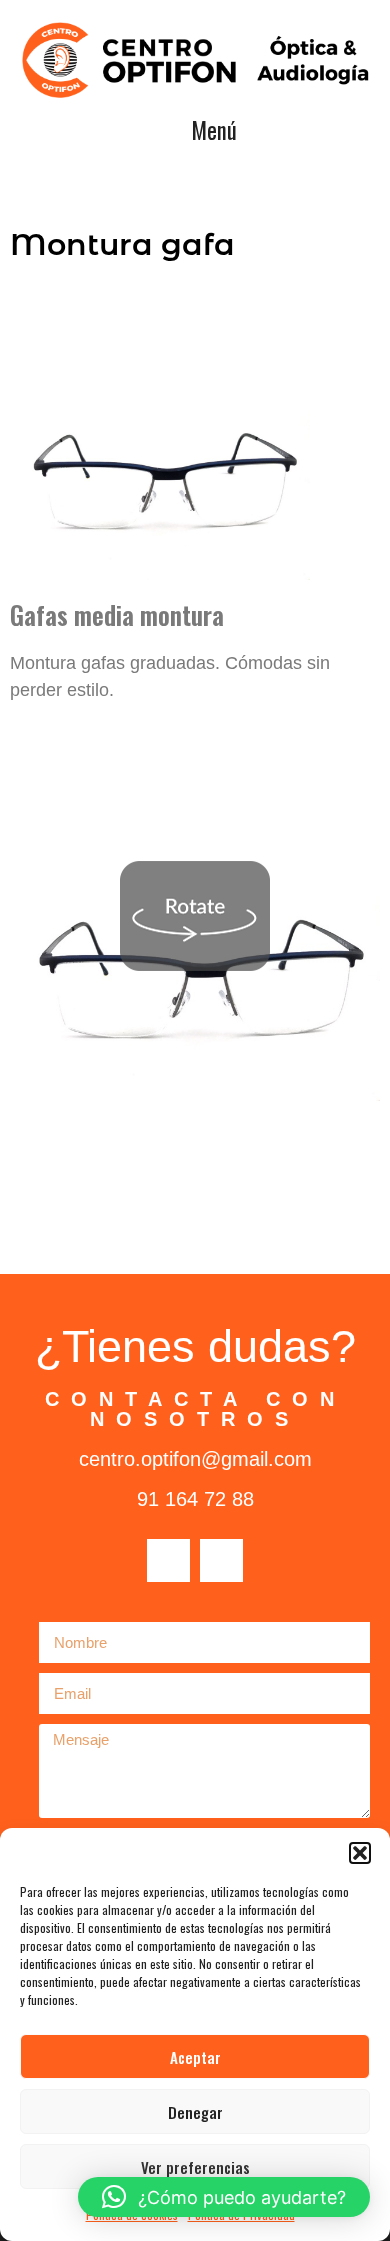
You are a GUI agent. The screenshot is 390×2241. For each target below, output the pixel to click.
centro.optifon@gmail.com (195, 1459)
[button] (360, 1853)
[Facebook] (168, 1560)
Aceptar (195, 2057)
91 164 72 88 (195, 1499)
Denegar (195, 2112)
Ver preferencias (195, 2167)
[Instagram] (221, 1560)
